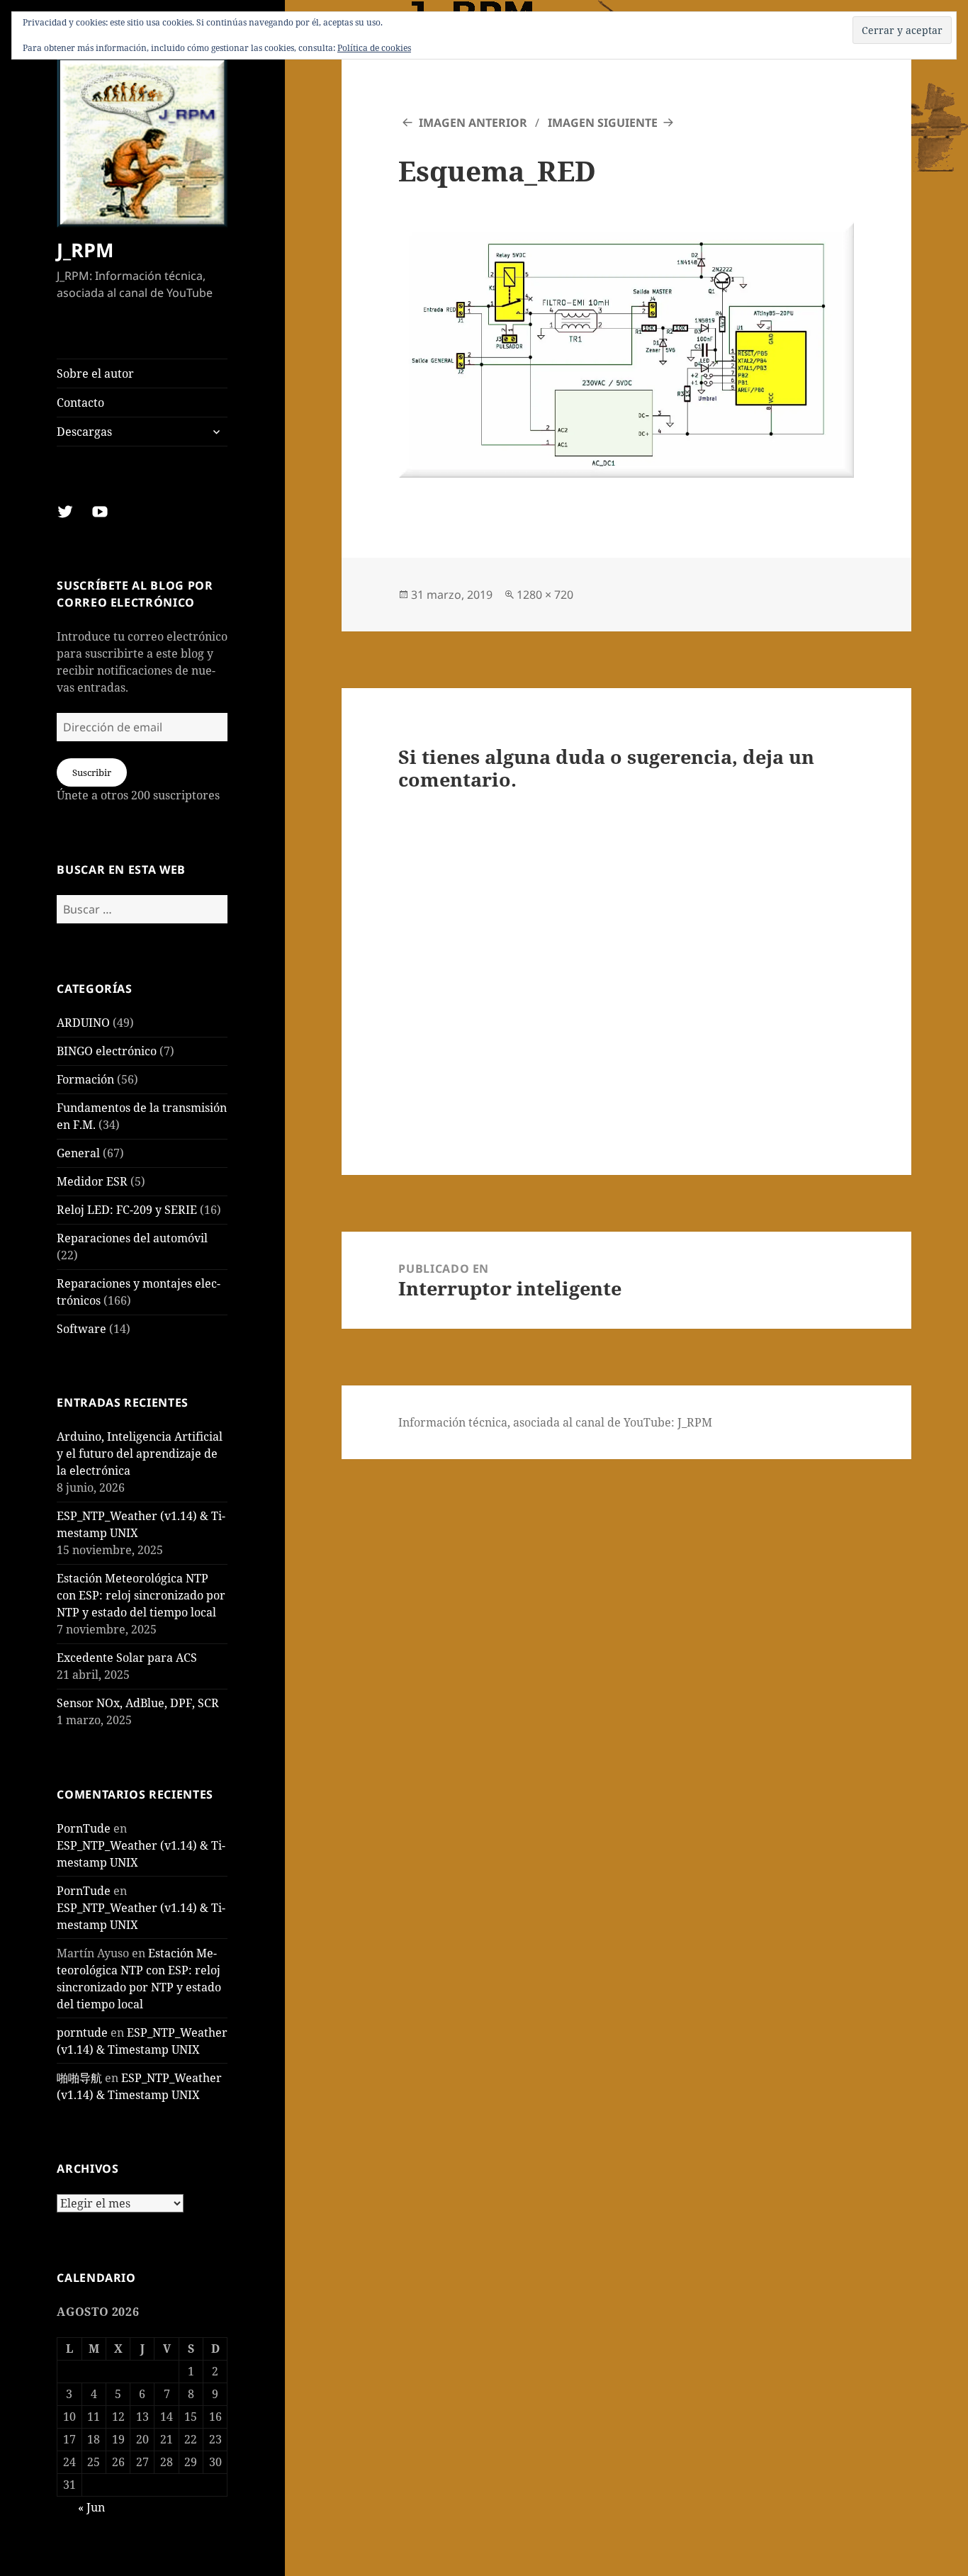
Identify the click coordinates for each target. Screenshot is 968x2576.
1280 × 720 (545, 595)
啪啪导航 (79, 2078)
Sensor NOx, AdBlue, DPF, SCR (138, 1703)
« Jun (91, 2507)
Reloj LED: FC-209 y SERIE (127, 1210)
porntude (82, 2032)
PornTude (84, 1828)
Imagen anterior (473, 123)
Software (81, 1329)
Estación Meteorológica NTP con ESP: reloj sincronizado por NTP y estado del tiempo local (141, 1595)
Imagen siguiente (603, 123)
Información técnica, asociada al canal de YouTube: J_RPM (555, 1422)
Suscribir (92, 772)
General (78, 1153)
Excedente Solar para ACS (127, 1658)
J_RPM (85, 250)
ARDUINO (83, 1023)
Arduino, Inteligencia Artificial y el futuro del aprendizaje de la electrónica (140, 1453)
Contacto (80, 403)
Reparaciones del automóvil (132, 1238)
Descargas (84, 432)
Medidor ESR (92, 1181)
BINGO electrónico (107, 1051)
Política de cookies (374, 48)
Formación (85, 1079)
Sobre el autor (95, 373)
